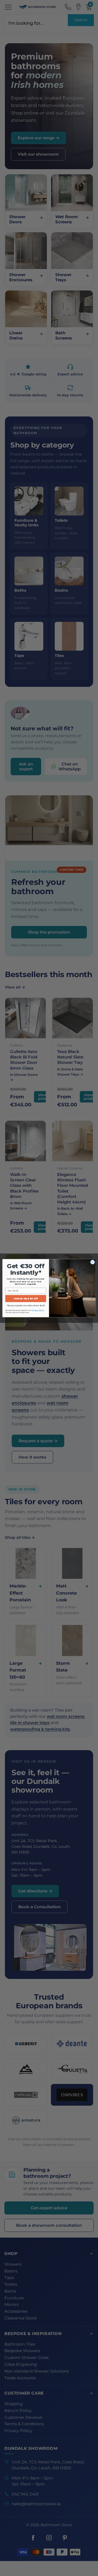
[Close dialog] (92, 1262)
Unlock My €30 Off (26, 1298)
